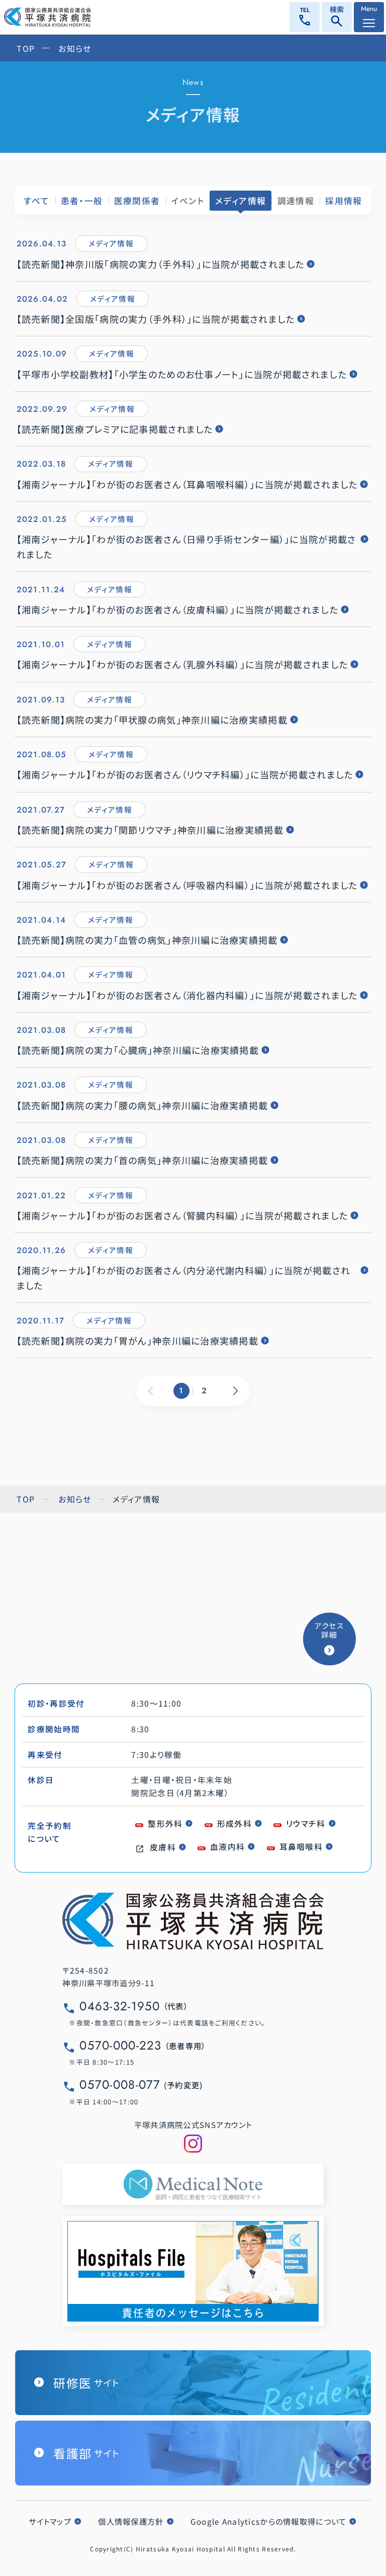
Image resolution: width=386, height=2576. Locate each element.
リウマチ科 (306, 1824)
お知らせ (75, 48)
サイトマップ (50, 2521)
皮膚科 (163, 1847)
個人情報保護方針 (131, 2521)
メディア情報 (240, 201)
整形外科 (165, 1824)
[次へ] (236, 1391)
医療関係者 (137, 201)
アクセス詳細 (329, 1630)
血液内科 (227, 1847)
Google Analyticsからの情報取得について (269, 2521)
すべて (36, 201)
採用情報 (344, 201)
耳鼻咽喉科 (301, 1847)
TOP (26, 48)
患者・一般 (82, 201)
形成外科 (234, 1824)
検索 (337, 18)
